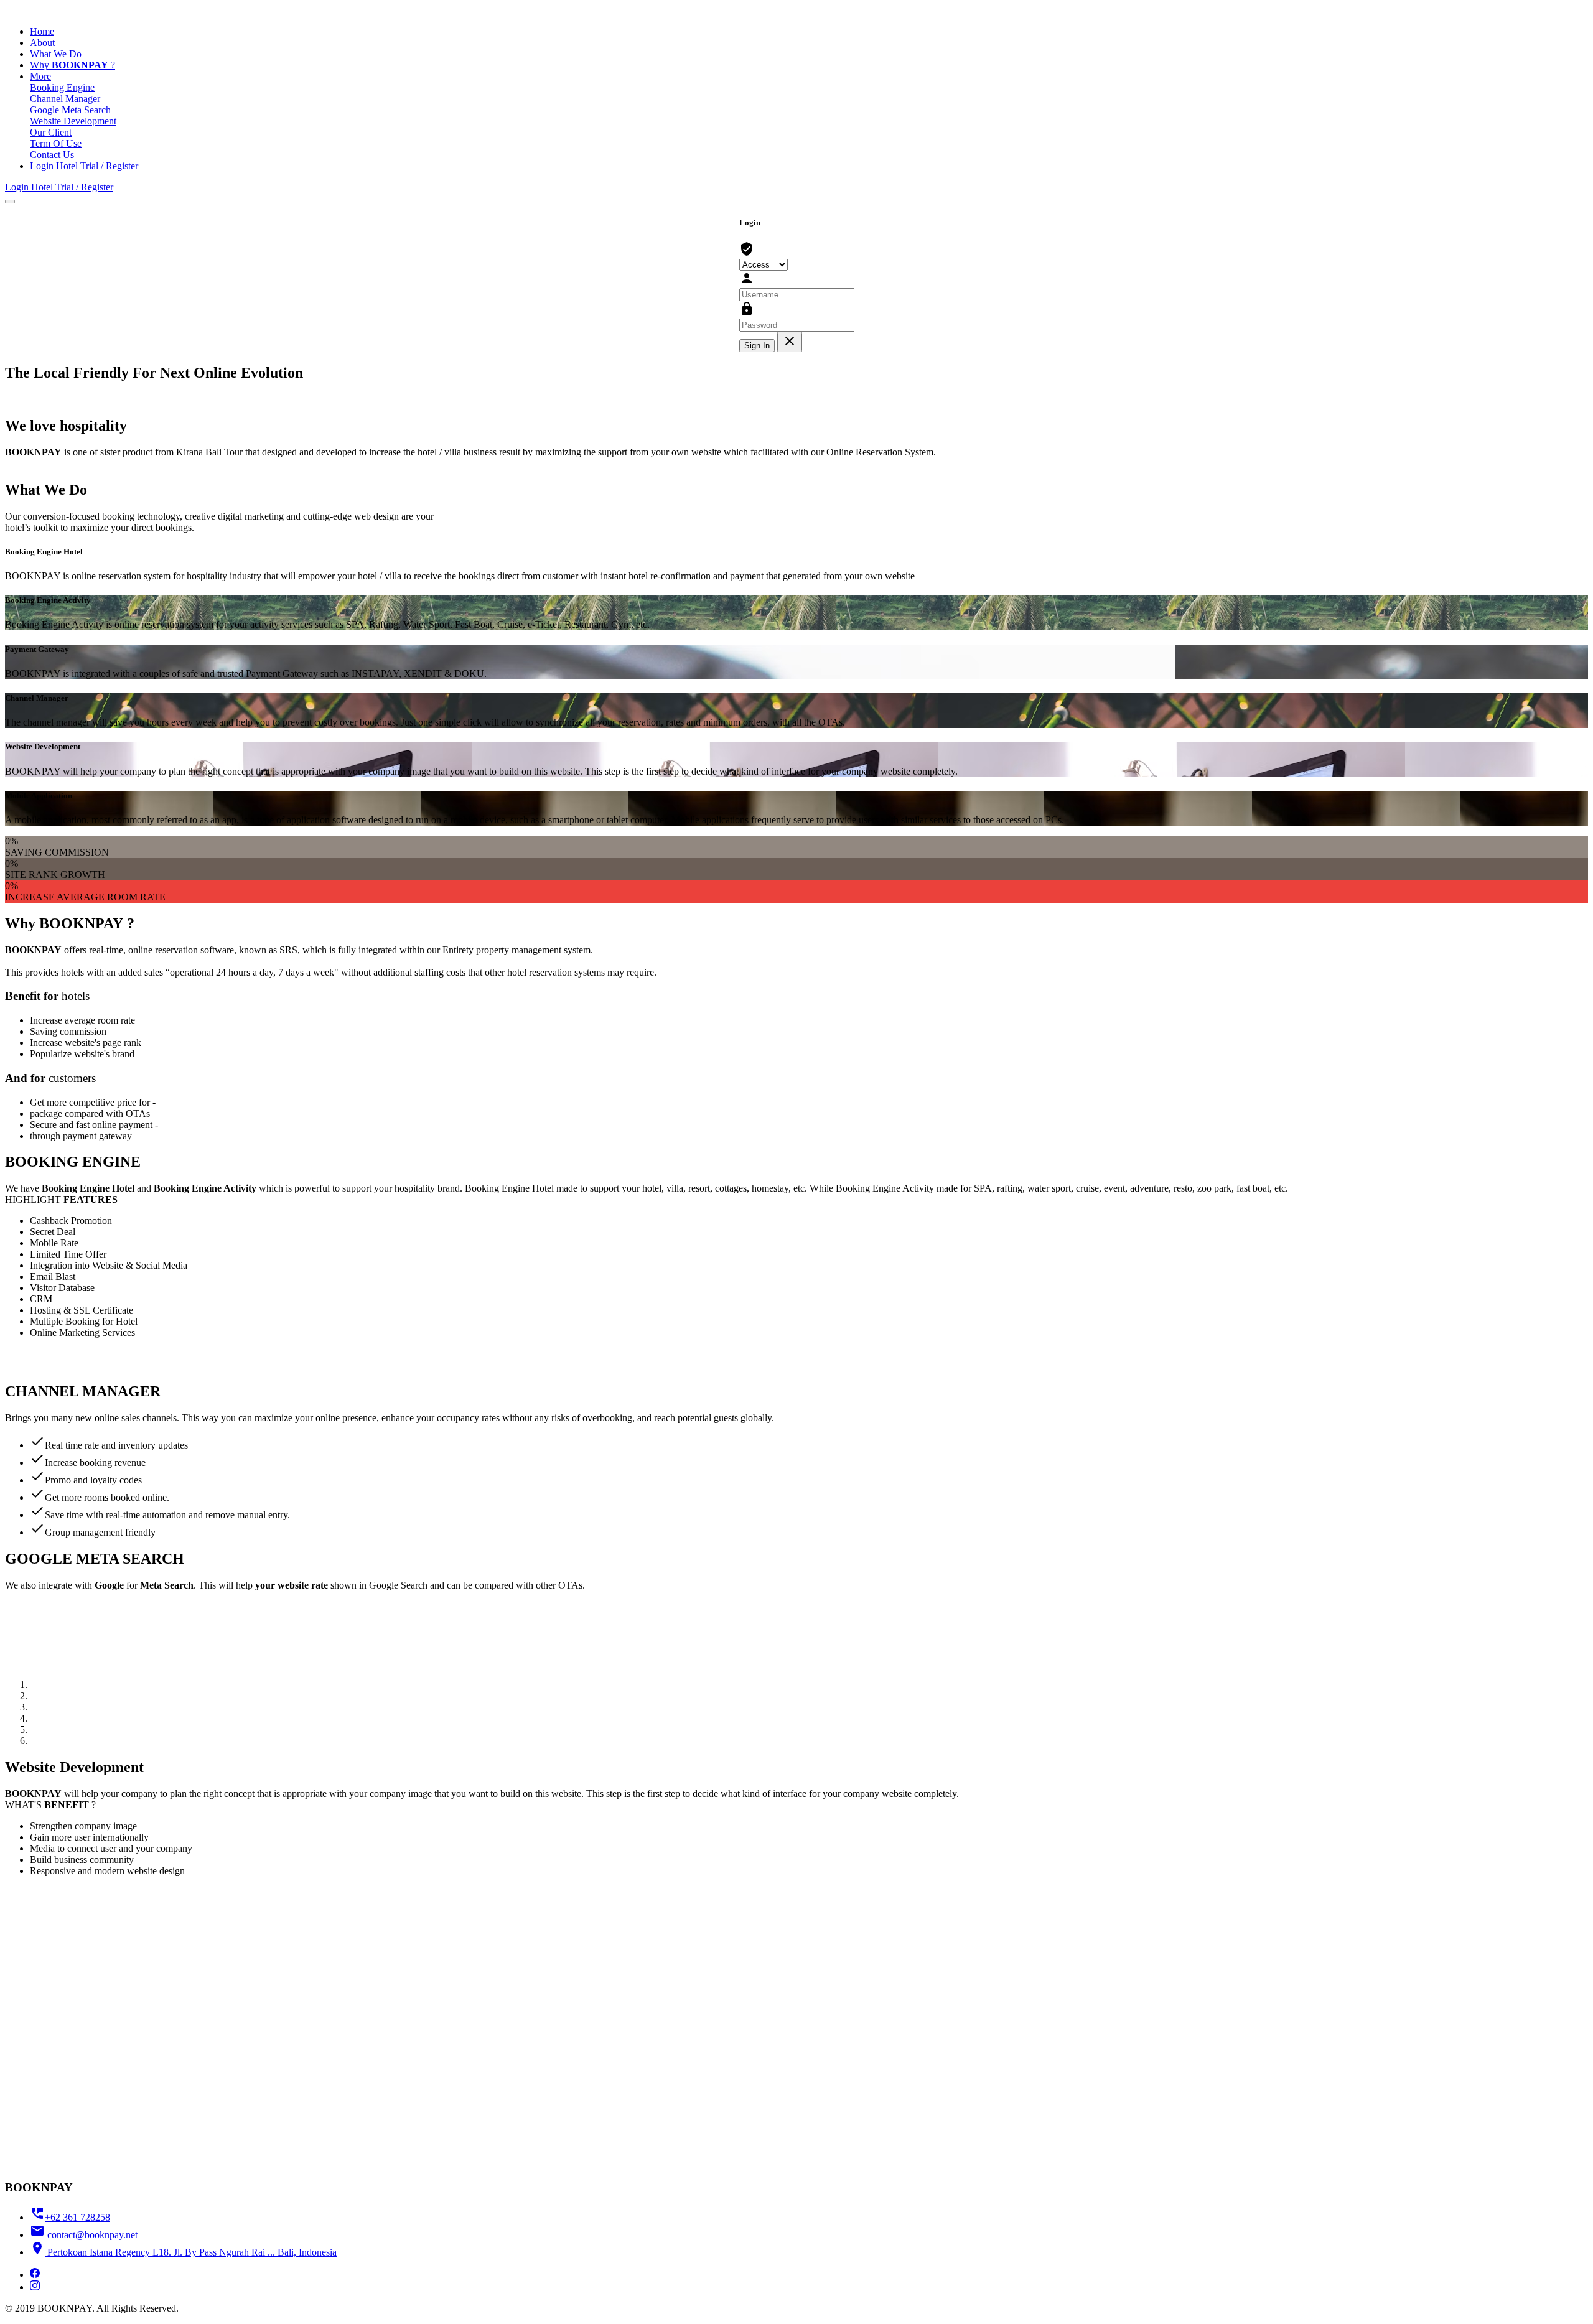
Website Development (73, 121)
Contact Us (52, 155)
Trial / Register (109, 166)
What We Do (56, 54)
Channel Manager (65, 99)
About (42, 43)
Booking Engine (62, 87)
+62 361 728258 (70, 2217)
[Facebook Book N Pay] (35, 2275)
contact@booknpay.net (84, 2235)
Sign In (757, 346)
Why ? (72, 65)
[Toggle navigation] (10, 202)
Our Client (51, 132)
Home (42, 31)
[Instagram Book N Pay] (35, 2287)
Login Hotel (55, 166)
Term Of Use (56, 143)
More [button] (40, 76)
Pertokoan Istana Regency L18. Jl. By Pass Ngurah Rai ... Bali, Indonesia (183, 2252)
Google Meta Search (70, 110)
